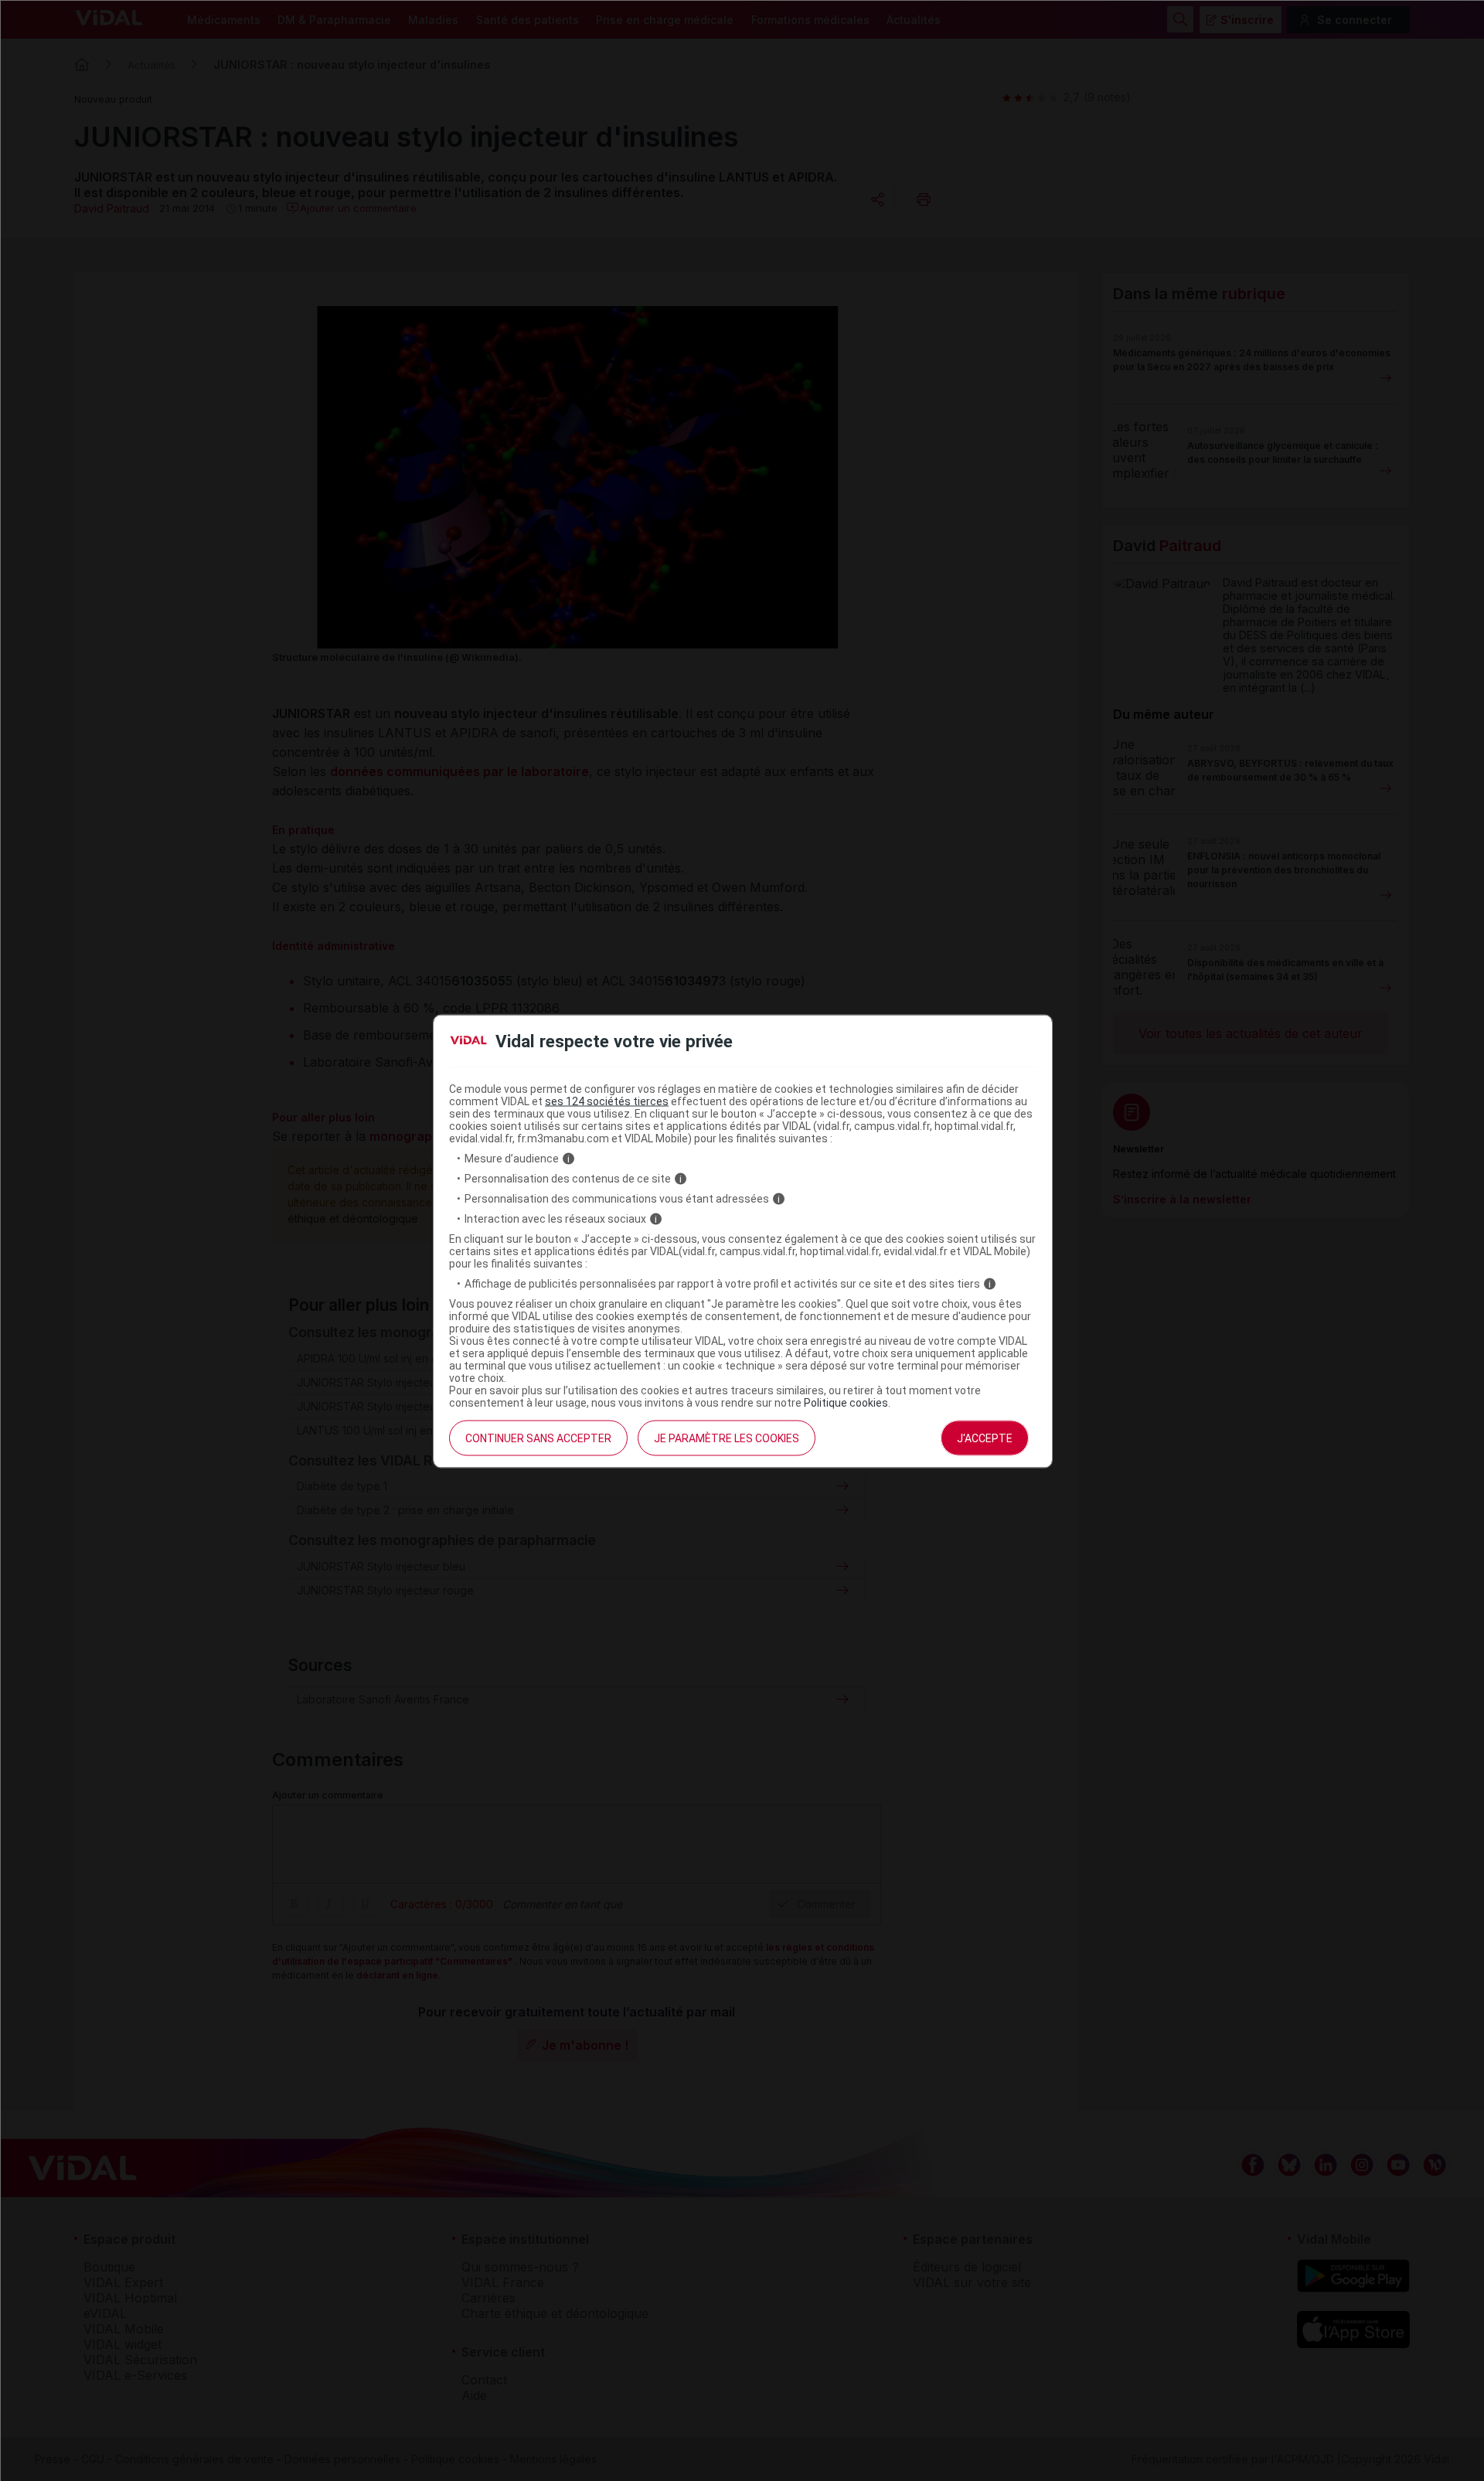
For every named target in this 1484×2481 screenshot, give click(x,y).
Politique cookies (846, 1403)
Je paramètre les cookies (727, 1438)
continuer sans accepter (538, 1438)
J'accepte (985, 1438)
